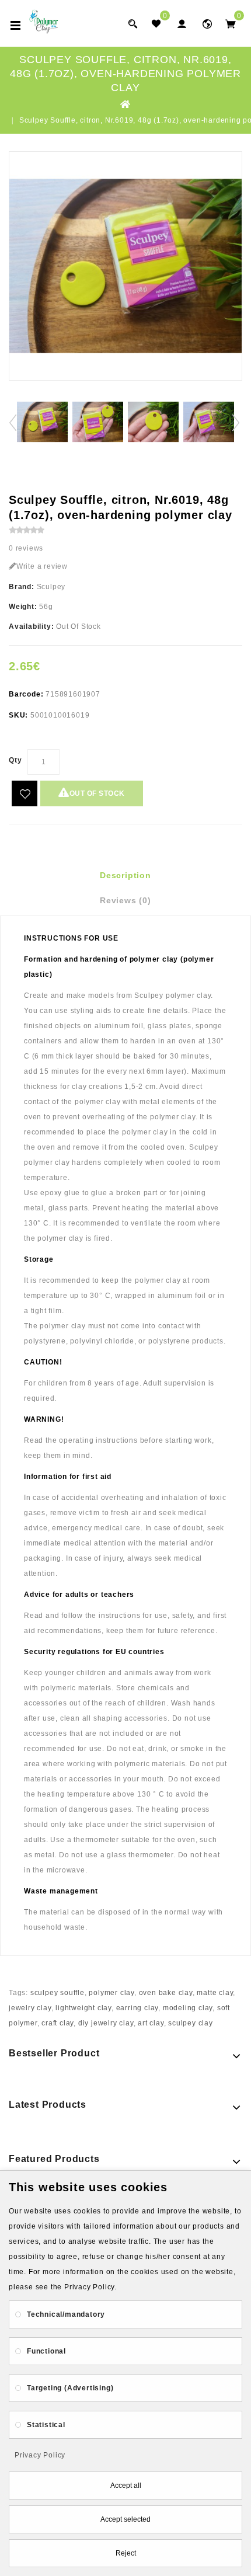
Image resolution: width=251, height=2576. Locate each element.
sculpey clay (191, 2023)
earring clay (137, 2008)
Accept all (126, 2486)
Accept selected (125, 2519)
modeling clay (188, 2008)
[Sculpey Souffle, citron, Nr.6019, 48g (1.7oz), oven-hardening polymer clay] (125, 266)
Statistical (46, 2425)
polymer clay (111, 1993)
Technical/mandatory (66, 2314)
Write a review (42, 566)
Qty (15, 760)
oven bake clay (166, 1993)
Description (125, 875)
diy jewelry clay (106, 2023)
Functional (46, 2351)
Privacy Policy (40, 2455)
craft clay (57, 2023)
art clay (151, 2023)
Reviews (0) (125, 900)
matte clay (215, 1993)
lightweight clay (83, 2008)
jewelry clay (30, 2008)
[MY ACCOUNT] (207, 24)
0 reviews (26, 548)
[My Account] (182, 24)
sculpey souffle (57, 1993)
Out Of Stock (97, 793)
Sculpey (51, 587)
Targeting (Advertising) (70, 2388)
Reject (126, 2553)
